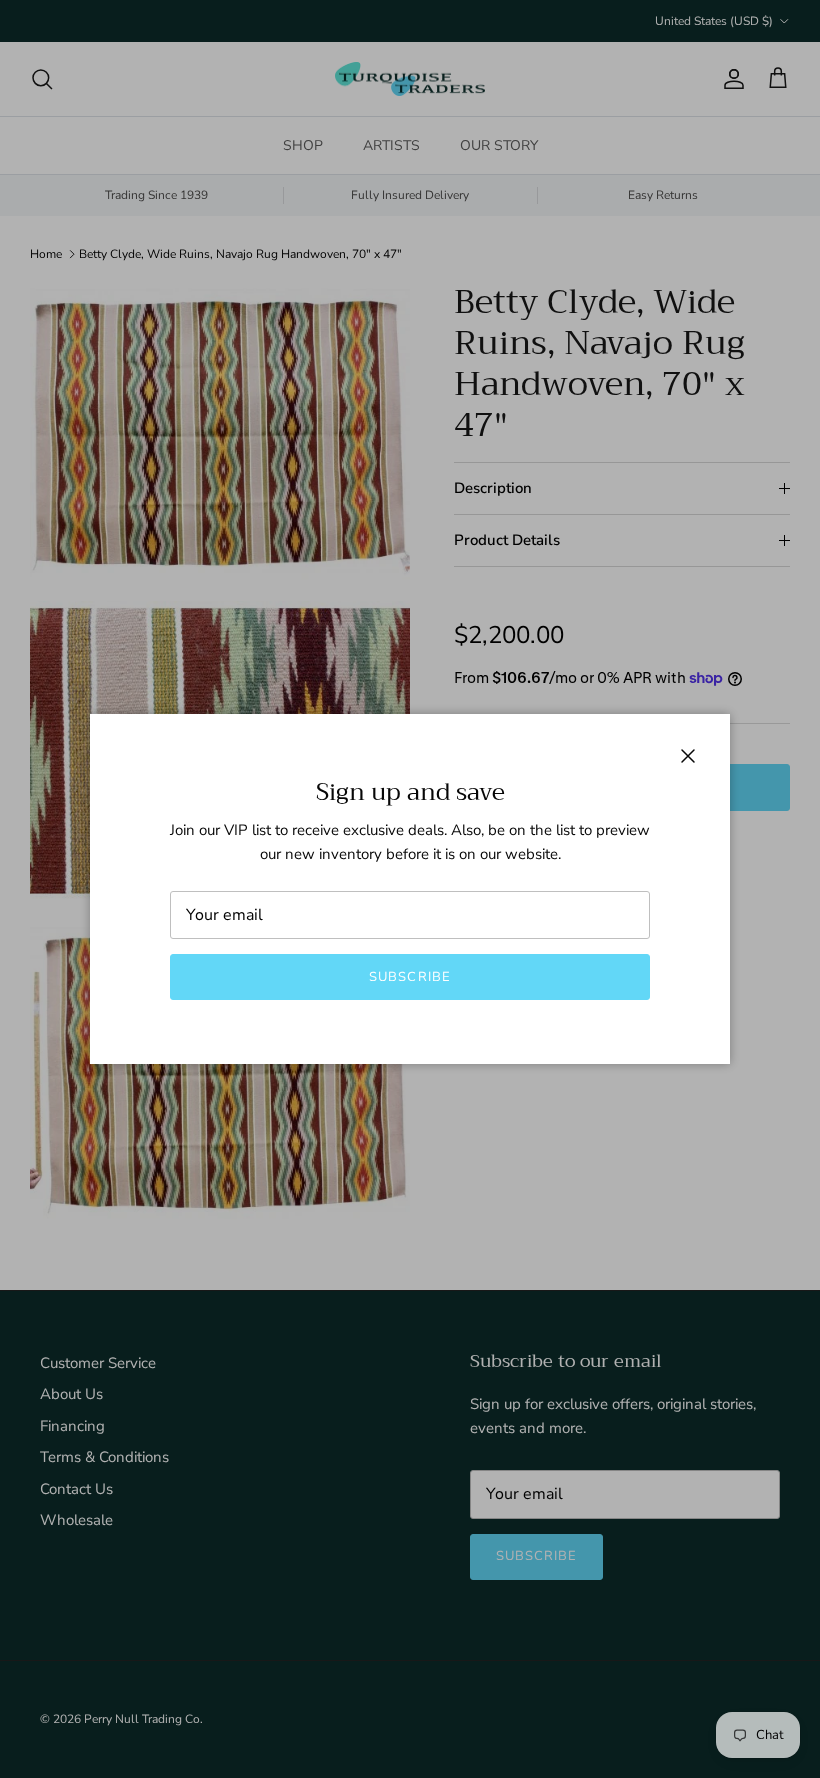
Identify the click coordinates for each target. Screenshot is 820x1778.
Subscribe (409, 977)
